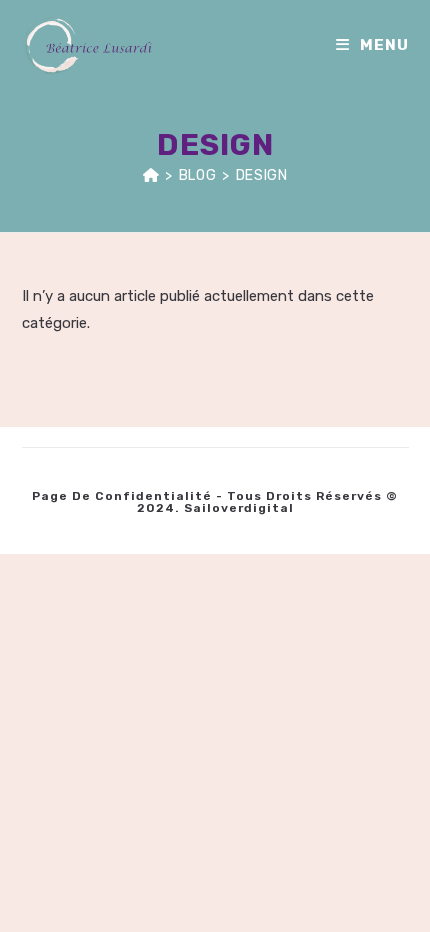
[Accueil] (151, 175)
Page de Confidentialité (122, 496)
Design (262, 175)
